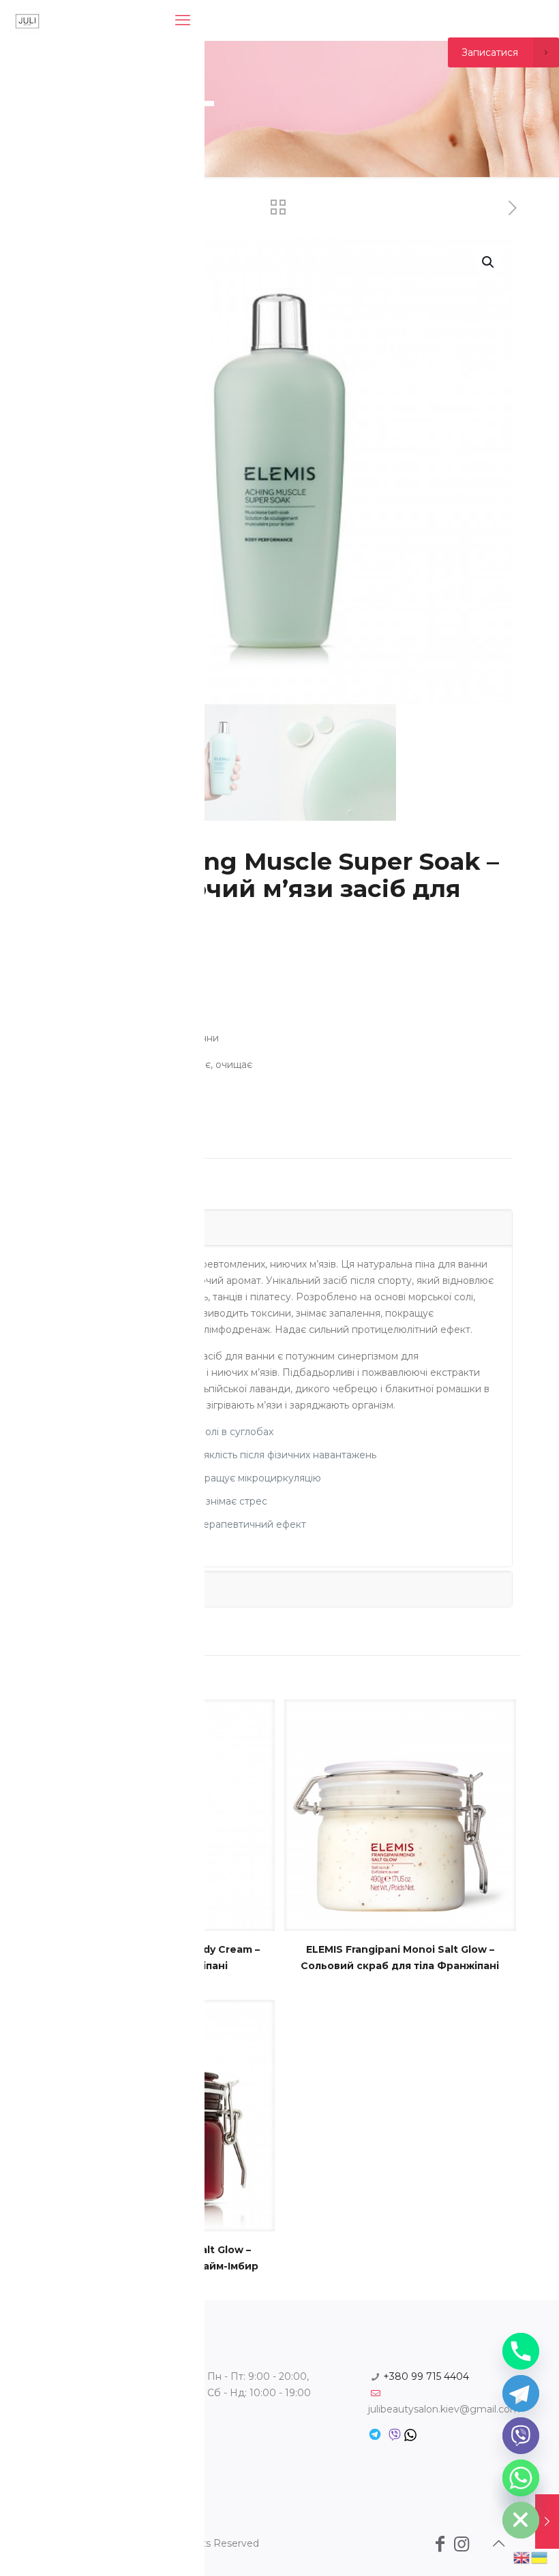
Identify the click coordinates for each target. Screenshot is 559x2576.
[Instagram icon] (462, 2544)
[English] (522, 2557)
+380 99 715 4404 (426, 2376)
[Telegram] (521, 2393)
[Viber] (521, 2436)
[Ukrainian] (540, 2557)
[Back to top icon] (498, 2543)
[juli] (27, 20)
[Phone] (521, 2351)
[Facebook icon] (440, 2544)
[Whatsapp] (521, 2478)
